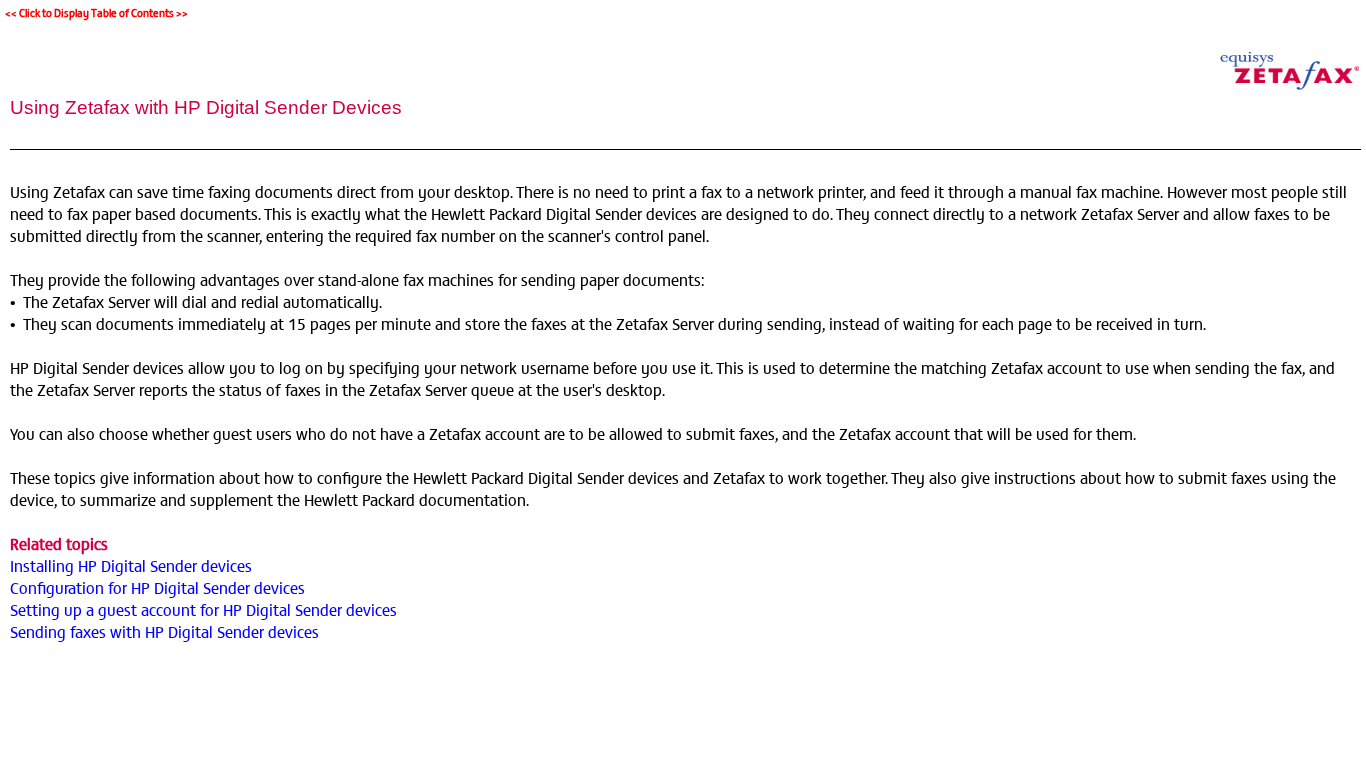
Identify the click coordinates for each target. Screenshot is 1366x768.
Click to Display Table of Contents (96, 12)
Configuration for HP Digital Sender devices (157, 587)
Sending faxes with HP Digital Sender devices (164, 631)
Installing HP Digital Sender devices (131, 565)
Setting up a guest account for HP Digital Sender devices (203, 609)
